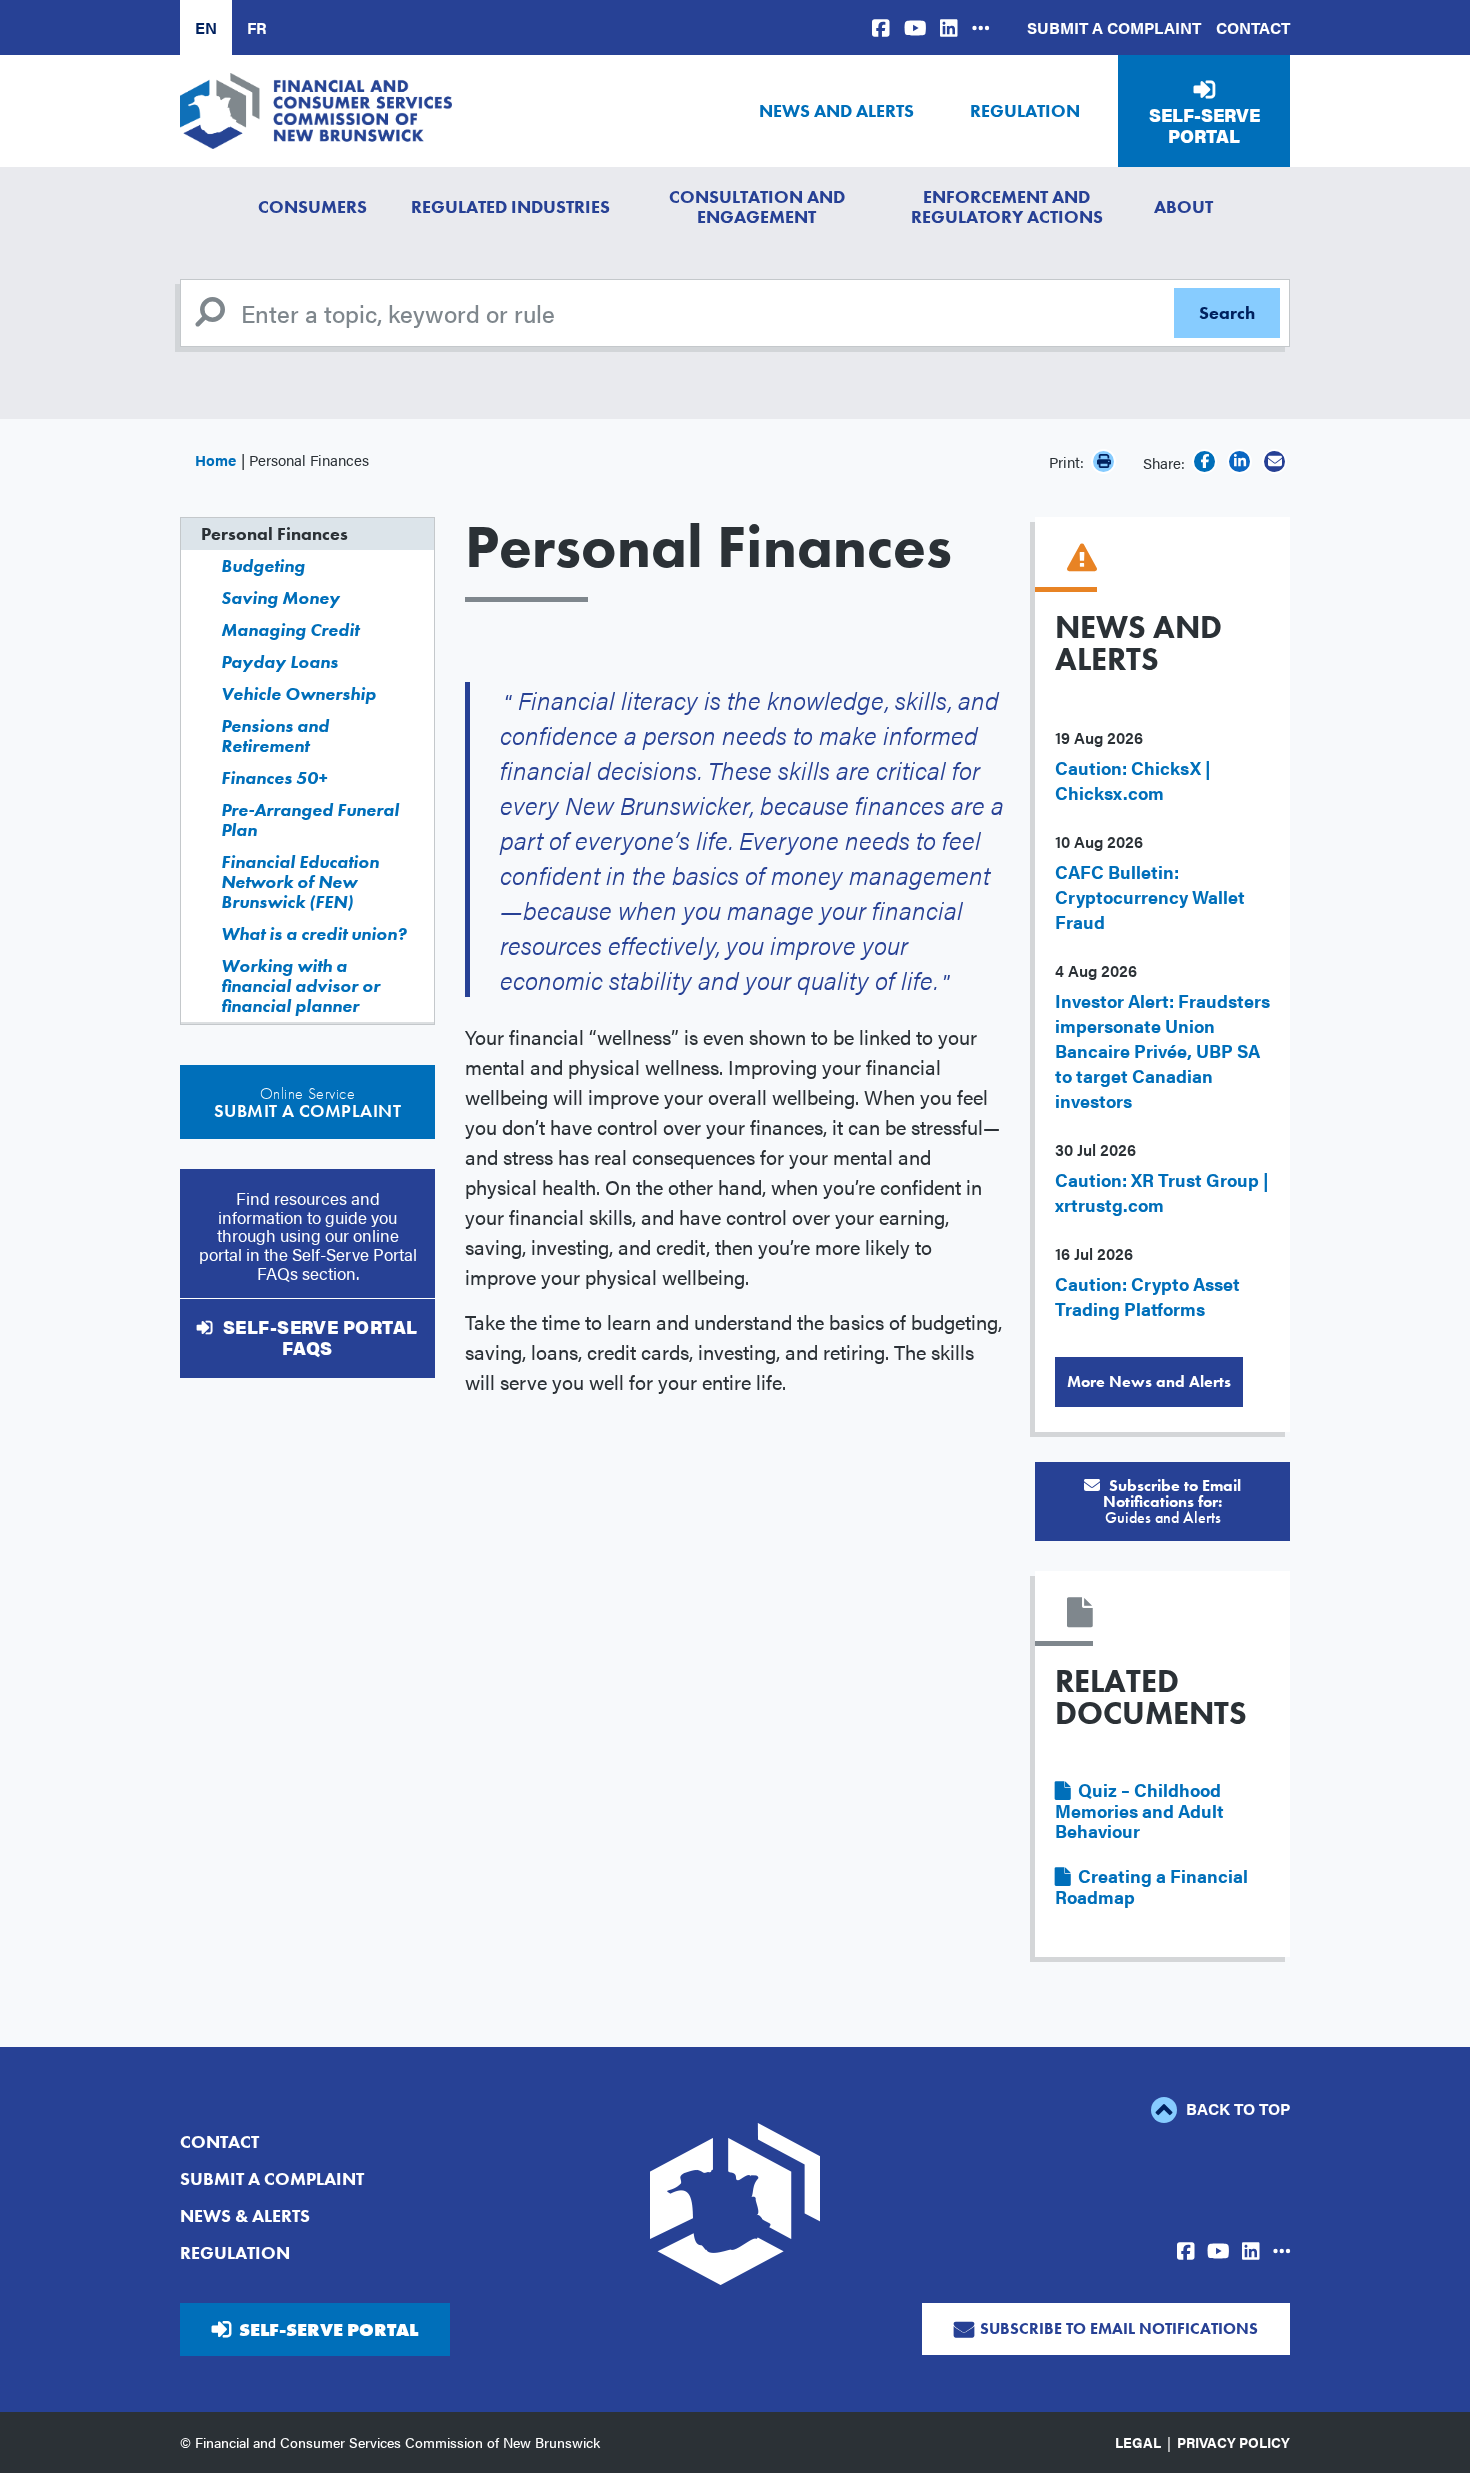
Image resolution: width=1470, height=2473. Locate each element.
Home (215, 459)
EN (206, 27)
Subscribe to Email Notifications (1119, 2328)
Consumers (312, 206)
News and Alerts (836, 110)
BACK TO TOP (1236, 2108)
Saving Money (280, 597)
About (1183, 206)
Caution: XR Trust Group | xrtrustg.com (1162, 1192)
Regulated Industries (510, 206)
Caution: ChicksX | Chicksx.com (1133, 780)
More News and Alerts (1149, 1381)
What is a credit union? (313, 933)
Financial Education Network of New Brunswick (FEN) (300, 881)
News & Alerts (245, 2215)
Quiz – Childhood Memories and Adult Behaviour (1139, 1810)
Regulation (1025, 110)
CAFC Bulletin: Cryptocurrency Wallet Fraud (1150, 896)
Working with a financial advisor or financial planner (300, 985)
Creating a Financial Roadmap (1151, 1886)
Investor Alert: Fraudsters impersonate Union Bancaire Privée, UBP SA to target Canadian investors (1162, 1050)
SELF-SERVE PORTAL (328, 2329)
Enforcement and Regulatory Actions (1007, 206)
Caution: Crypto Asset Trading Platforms (1147, 1296)
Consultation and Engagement (757, 206)
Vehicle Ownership (298, 693)
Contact (1253, 27)
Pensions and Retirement (275, 735)
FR (257, 27)
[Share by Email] (1274, 461)
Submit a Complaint (1114, 27)
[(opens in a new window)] (881, 27)
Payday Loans (279, 661)
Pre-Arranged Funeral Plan (310, 819)
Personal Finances (274, 533)
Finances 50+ (274, 777)
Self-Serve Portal (1204, 125)
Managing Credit (290, 629)
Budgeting (263, 565)
